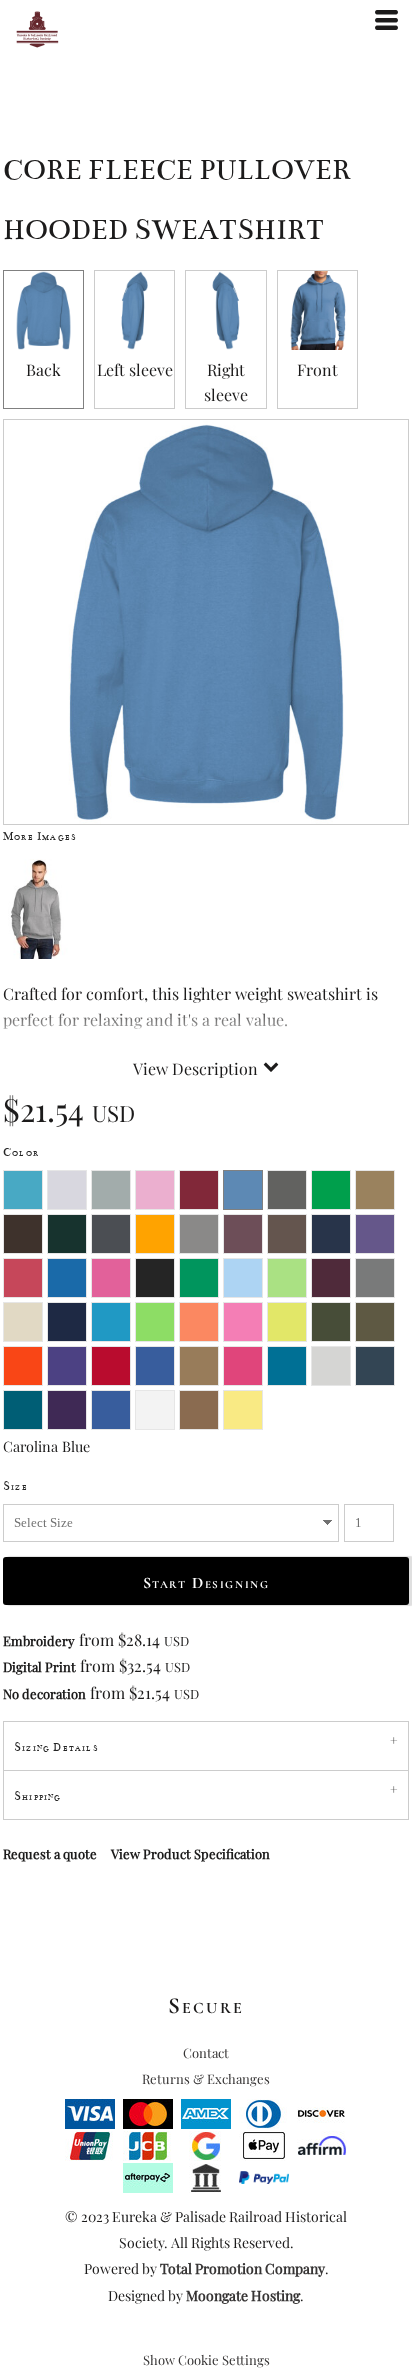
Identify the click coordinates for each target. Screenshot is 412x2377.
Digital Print (39, 1666)
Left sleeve (135, 369)
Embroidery (39, 1640)
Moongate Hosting (243, 2295)
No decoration (44, 1693)
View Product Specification (190, 1853)
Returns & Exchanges (206, 2078)
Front (317, 369)
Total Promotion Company (242, 2268)
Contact (206, 2052)
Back (43, 369)
